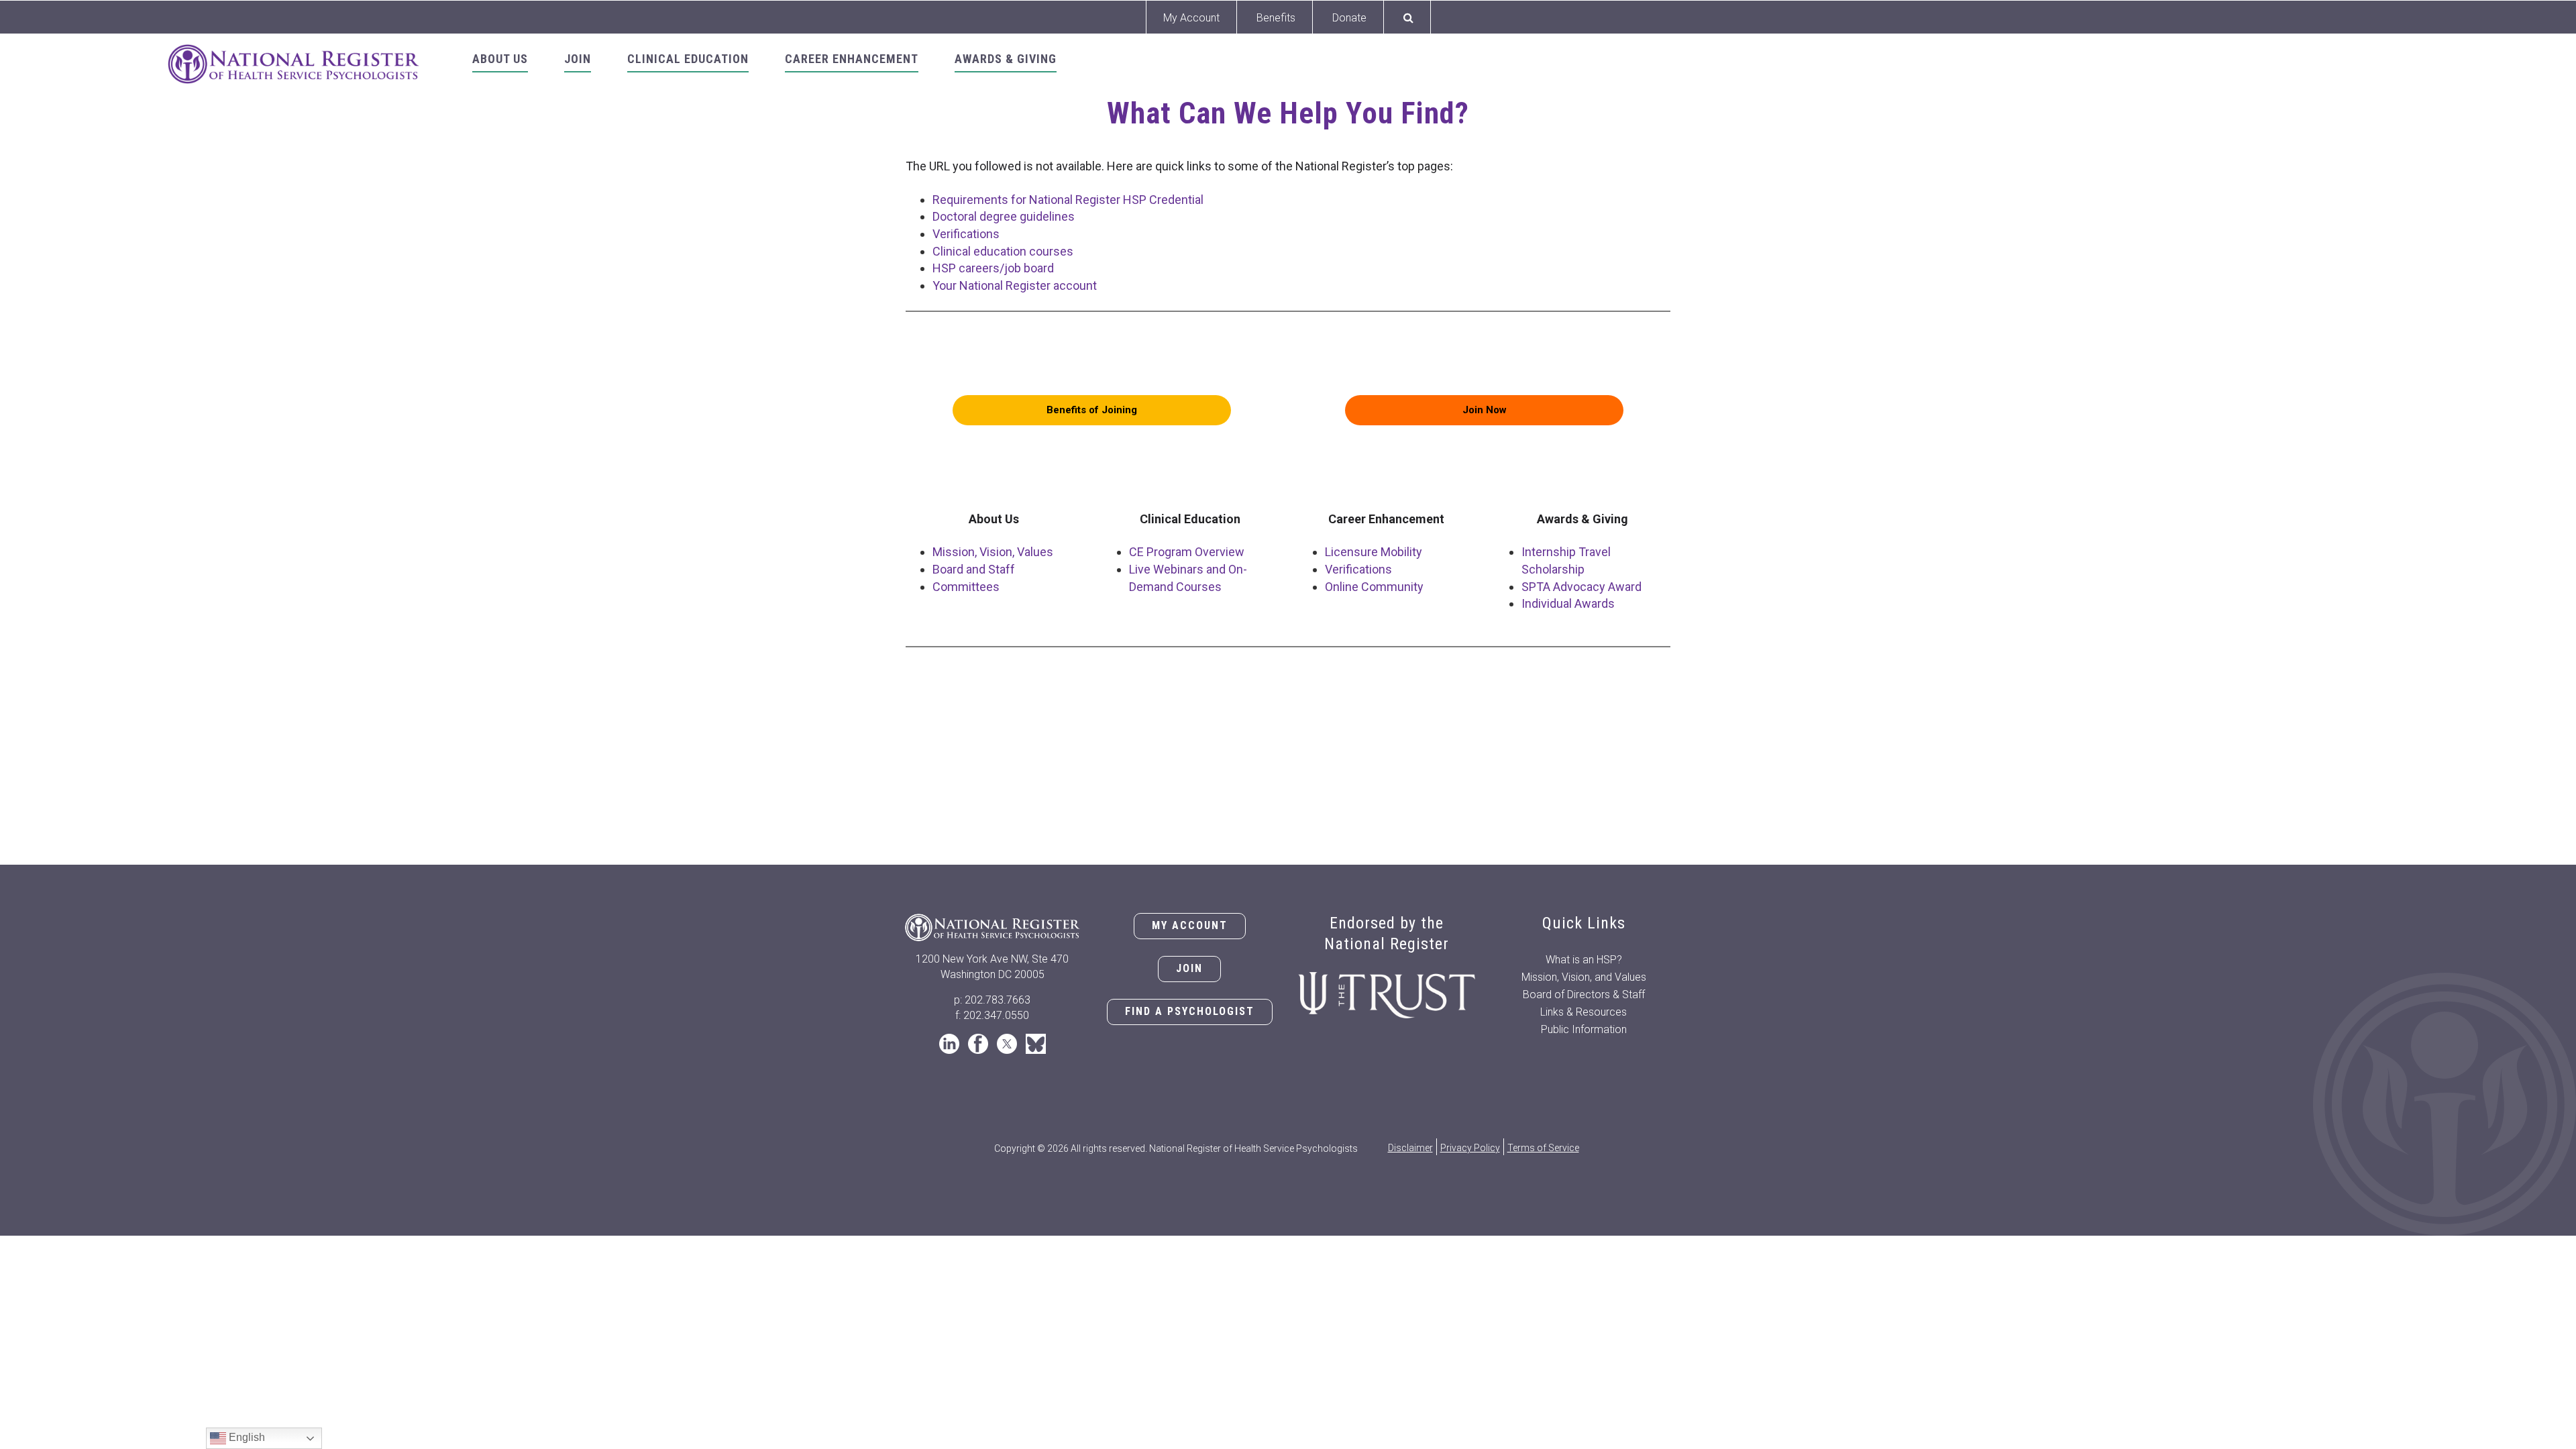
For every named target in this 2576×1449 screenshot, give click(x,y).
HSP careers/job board (993, 268)
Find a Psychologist (1190, 1011)
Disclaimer (1410, 1148)
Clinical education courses (1003, 251)
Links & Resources (1584, 1012)
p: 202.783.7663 (992, 1000)
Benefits (1276, 18)
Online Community (1374, 587)
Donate (1349, 18)
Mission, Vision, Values (993, 552)
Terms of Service (1543, 1148)
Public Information (1584, 1029)
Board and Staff (974, 569)
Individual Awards (1568, 603)
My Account (1191, 18)
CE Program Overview (1187, 552)
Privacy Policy (1470, 1148)
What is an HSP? (1584, 960)
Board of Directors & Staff (1584, 995)
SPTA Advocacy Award (1581, 587)
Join (1189, 968)
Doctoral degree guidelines (1004, 216)
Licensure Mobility (1374, 552)
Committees (966, 587)
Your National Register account (1015, 285)
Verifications (966, 234)
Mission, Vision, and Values (1584, 977)
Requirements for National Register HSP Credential (1068, 200)
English (246, 1437)
